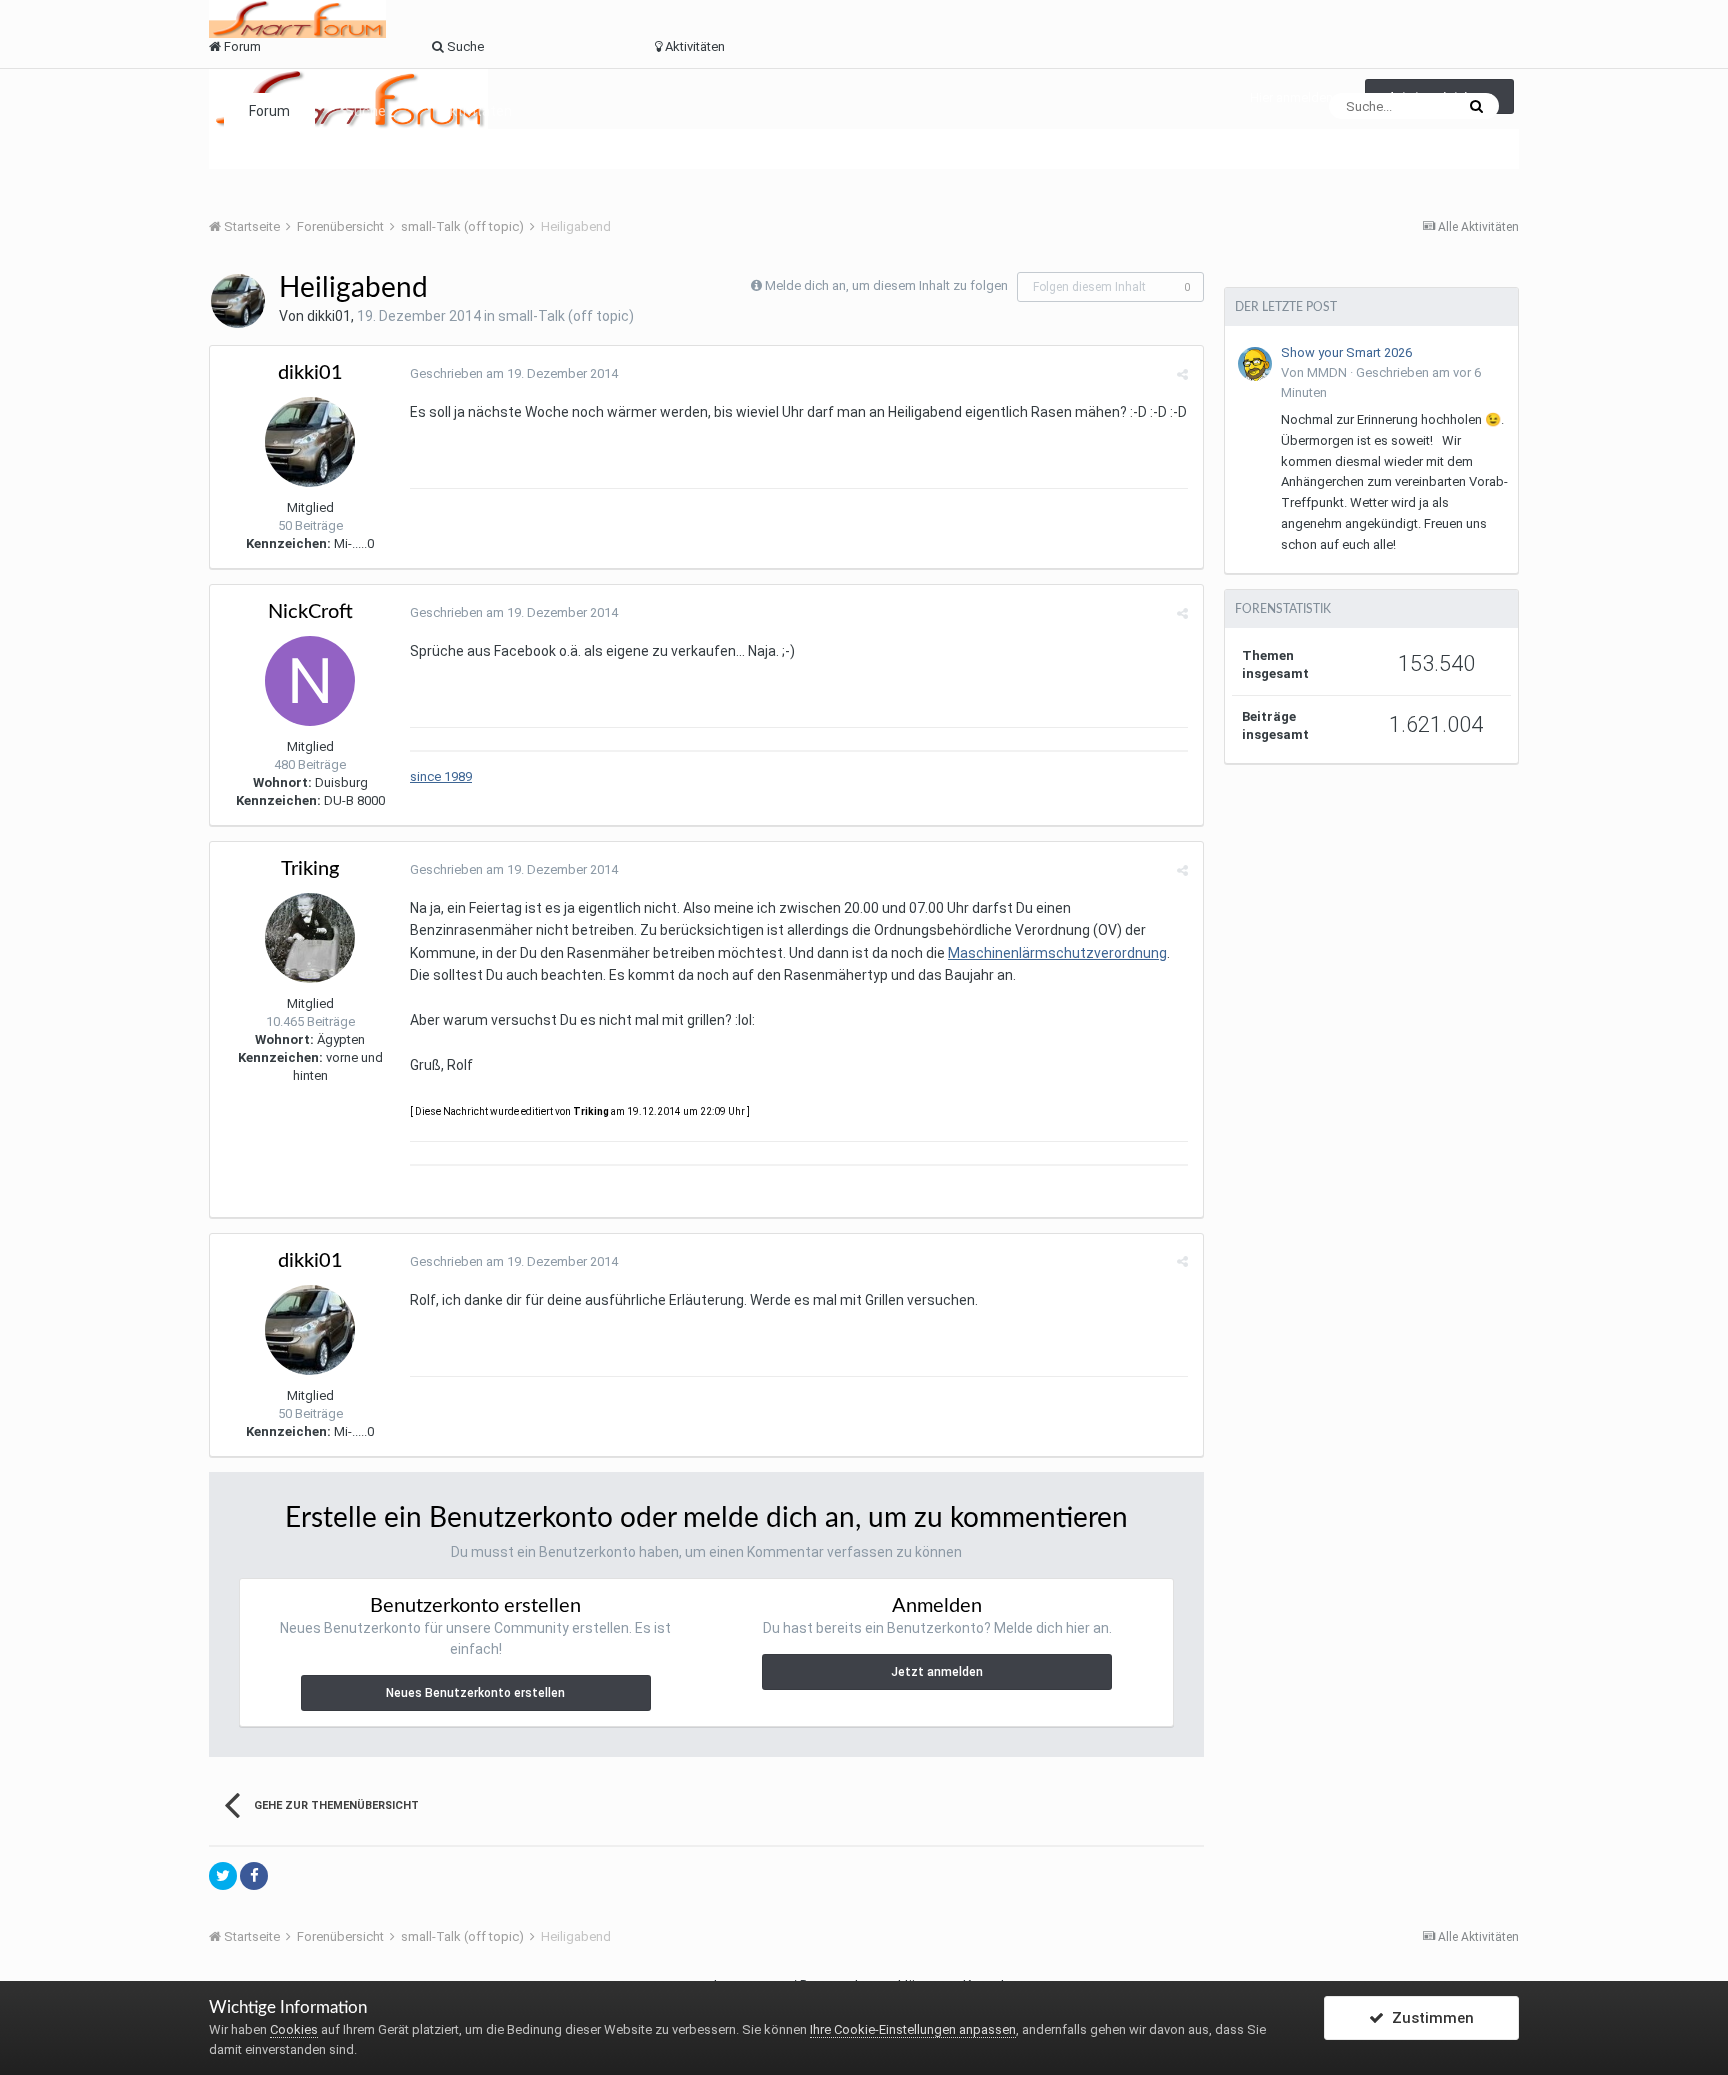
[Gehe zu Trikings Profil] (310, 938)
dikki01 (329, 316)
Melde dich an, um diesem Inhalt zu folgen (886, 285)
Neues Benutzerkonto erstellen (475, 1693)
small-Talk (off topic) (566, 316)
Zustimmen (1429, 2018)
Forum (269, 111)
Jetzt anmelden (937, 1672)
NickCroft (310, 612)
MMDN (1327, 372)
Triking (310, 869)
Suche (365, 111)
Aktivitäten (476, 111)
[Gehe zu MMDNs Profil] (1255, 364)
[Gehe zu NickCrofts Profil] (310, 681)
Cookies (294, 2029)
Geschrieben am (514, 373)
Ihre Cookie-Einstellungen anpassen (913, 2029)
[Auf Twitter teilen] (223, 1876)
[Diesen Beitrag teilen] (1182, 374)
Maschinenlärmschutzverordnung (1057, 953)
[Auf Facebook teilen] (254, 1876)
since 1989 (441, 776)
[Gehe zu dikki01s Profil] (238, 301)
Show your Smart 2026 (1346, 352)
